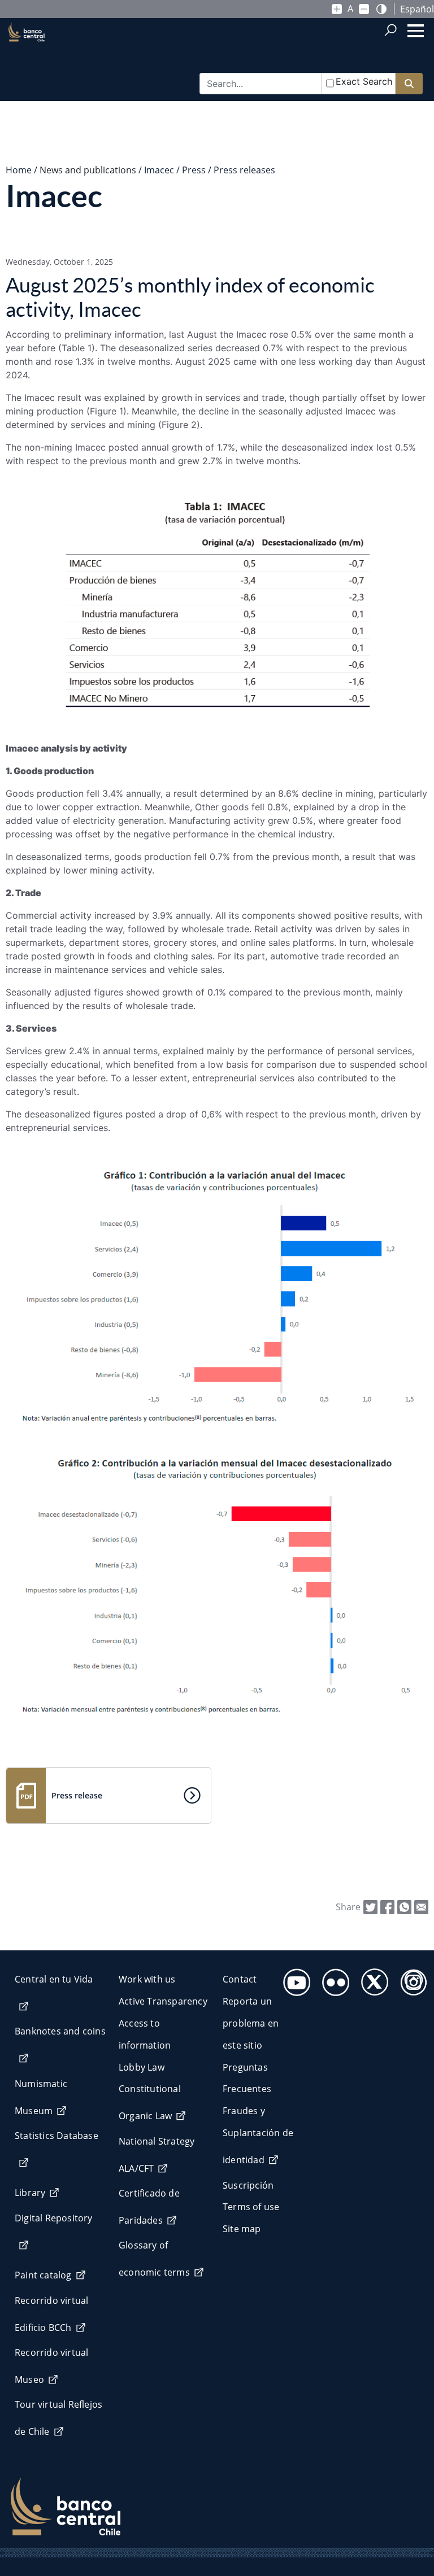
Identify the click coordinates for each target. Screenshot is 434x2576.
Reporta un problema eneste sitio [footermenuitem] (251, 2023)
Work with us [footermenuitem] (147, 1979)
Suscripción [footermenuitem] (248, 2185)
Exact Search (364, 81)
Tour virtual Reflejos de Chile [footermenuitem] (58, 2418)
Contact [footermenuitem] (240, 1979)
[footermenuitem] (294, 1979)
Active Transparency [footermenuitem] (163, 2001)
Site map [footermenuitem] (242, 2229)
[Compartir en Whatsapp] (404, 1906)
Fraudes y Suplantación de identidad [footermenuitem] (258, 2135)
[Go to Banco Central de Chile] (27, 51)
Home (19, 170)
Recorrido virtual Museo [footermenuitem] (51, 2366)
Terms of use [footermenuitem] (251, 2207)
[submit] (409, 84)
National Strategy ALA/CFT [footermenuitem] (157, 2155)
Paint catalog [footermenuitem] (43, 2275)
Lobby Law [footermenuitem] (142, 2067)
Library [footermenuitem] (30, 2193)
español (417, 9)
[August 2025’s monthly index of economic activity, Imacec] (421, 1906)
